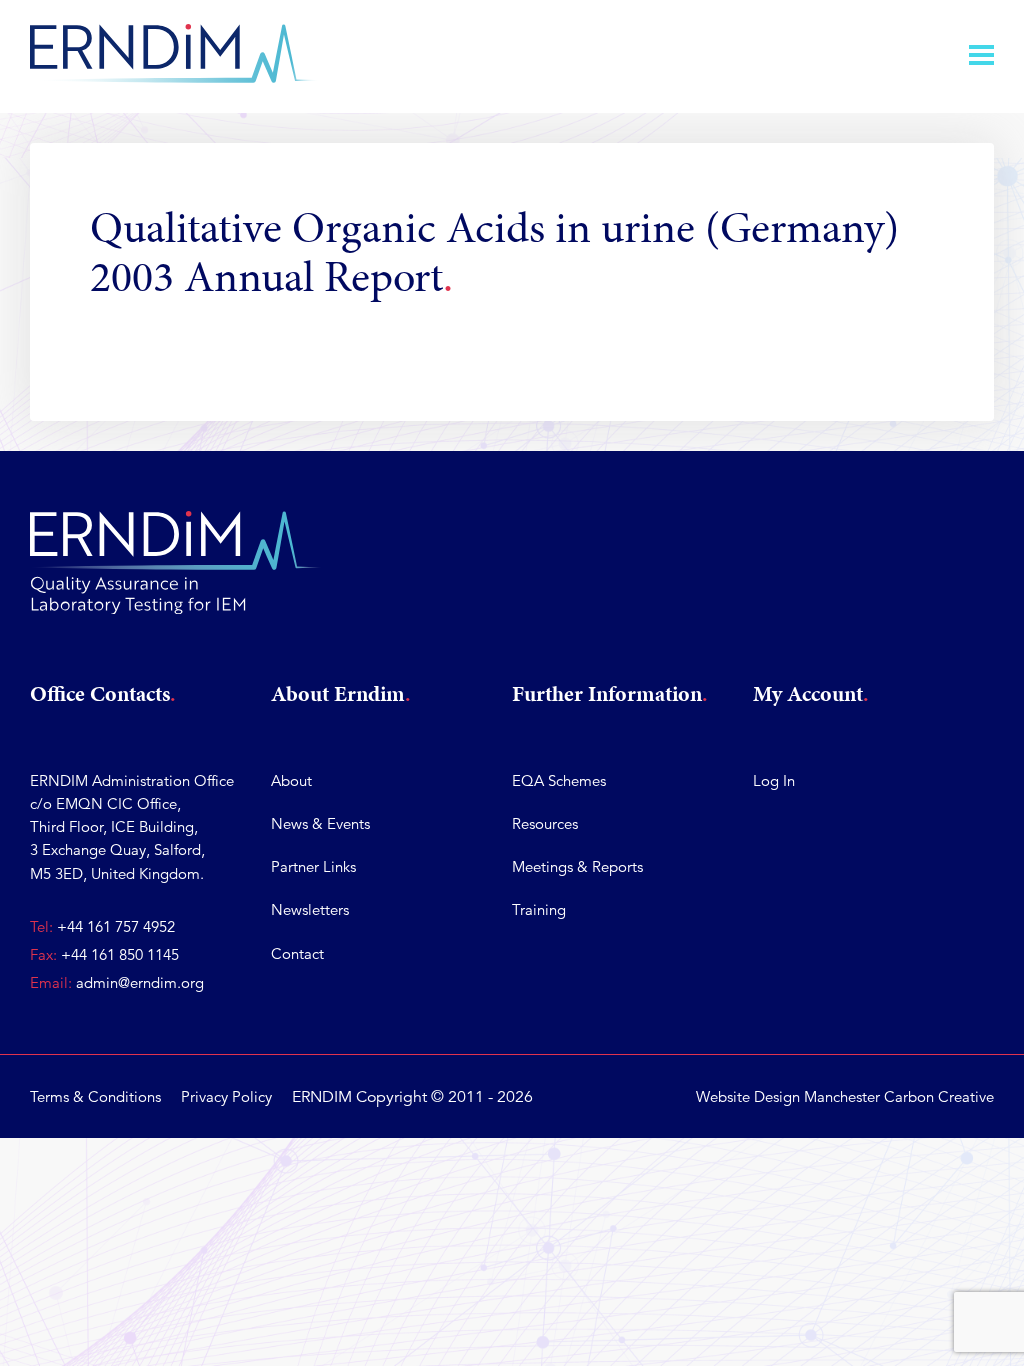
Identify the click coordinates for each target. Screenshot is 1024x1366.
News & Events (320, 823)
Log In (774, 780)
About (291, 780)
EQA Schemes (559, 780)
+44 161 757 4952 (116, 926)
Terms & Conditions (95, 1096)
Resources (545, 823)
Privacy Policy (226, 1096)
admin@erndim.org (140, 982)
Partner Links (313, 866)
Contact (297, 953)
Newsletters (310, 909)
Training (539, 909)
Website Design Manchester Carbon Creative (845, 1096)
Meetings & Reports (577, 866)
